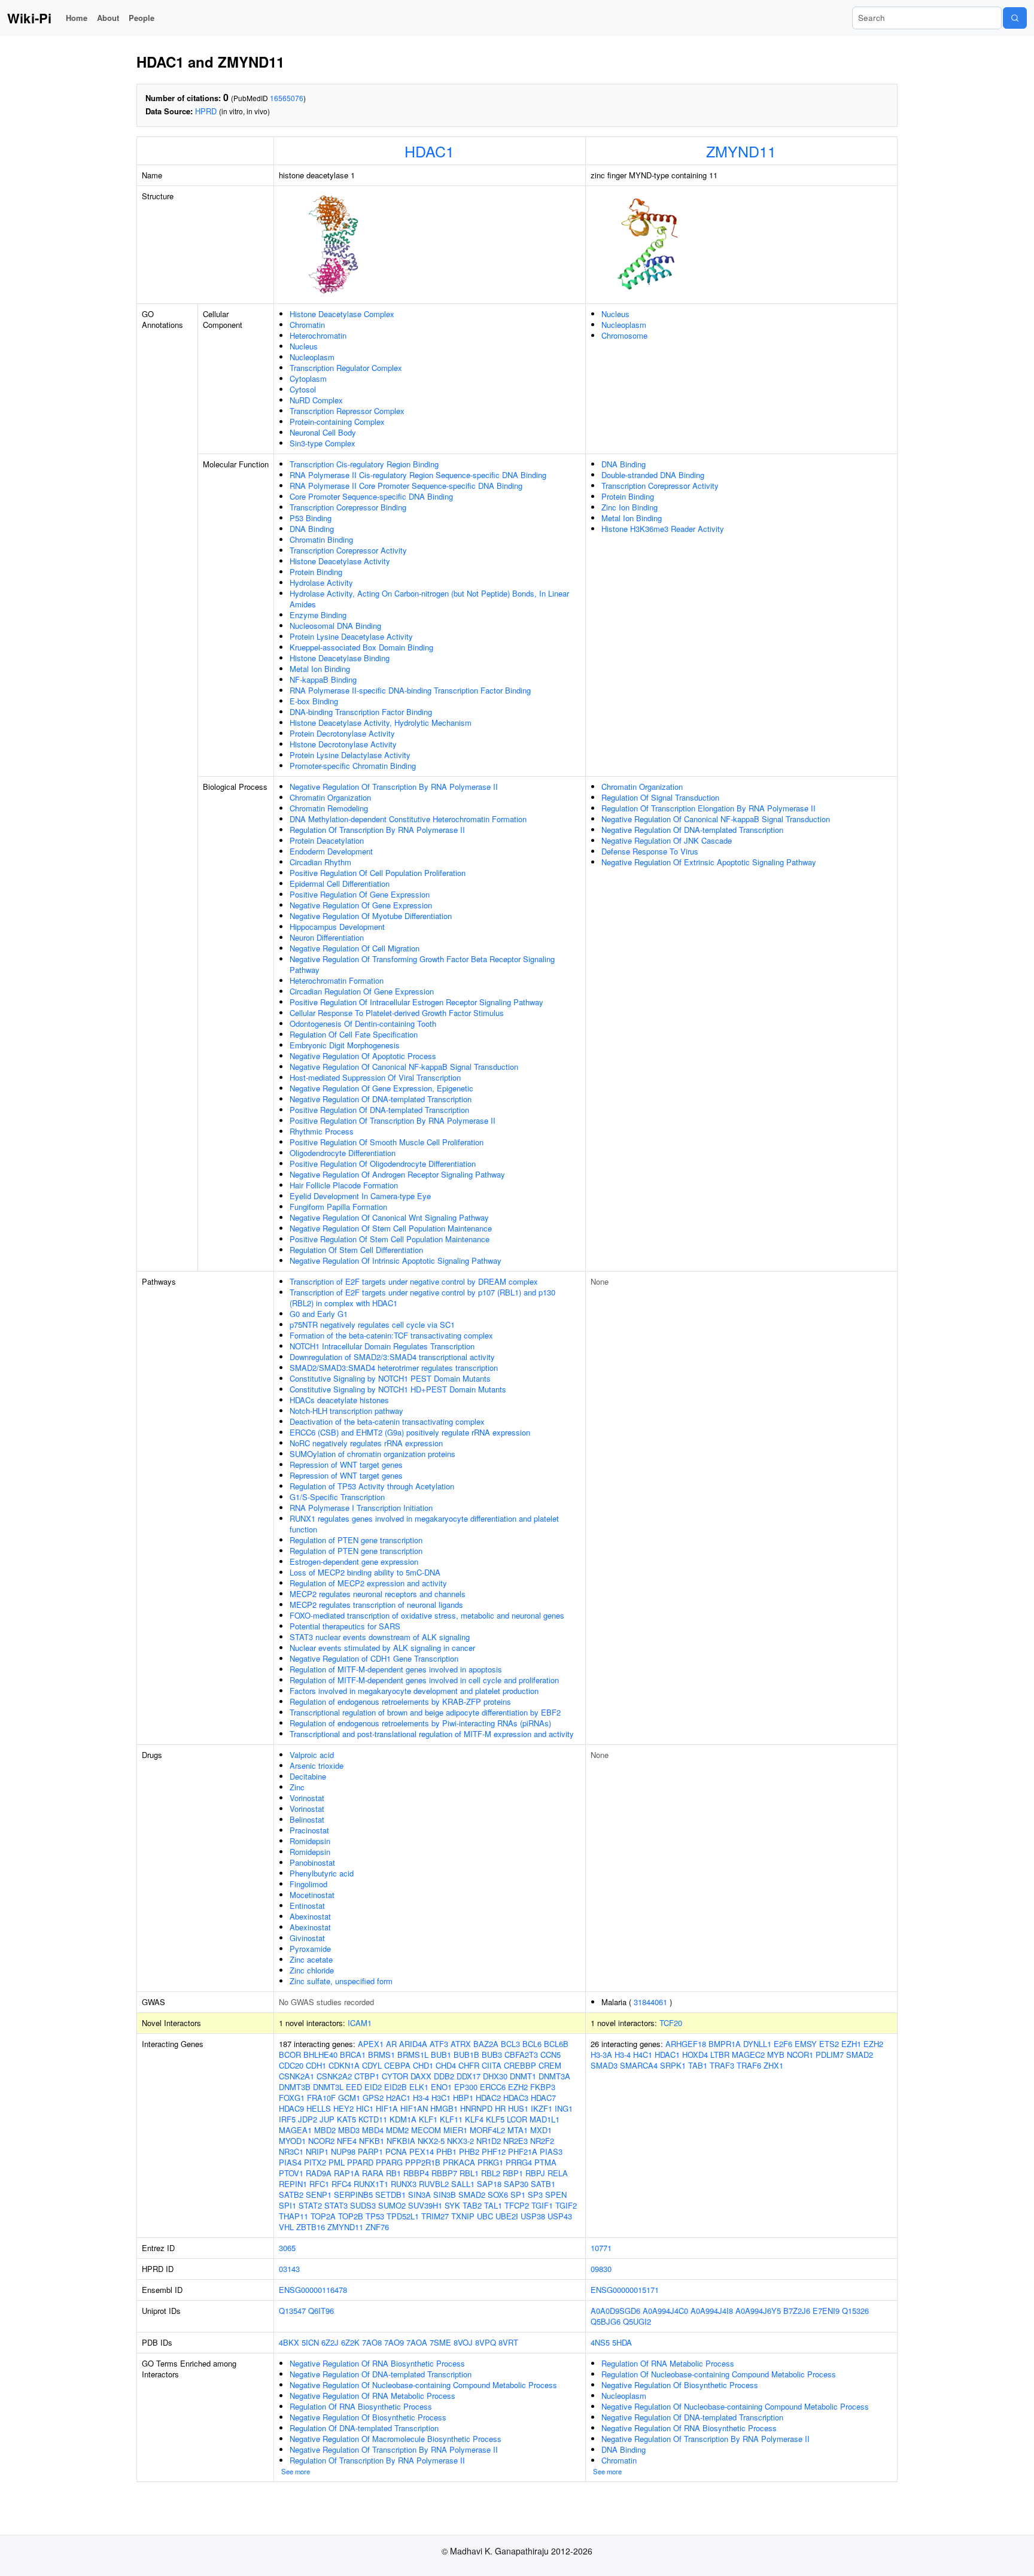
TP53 (375, 2216)
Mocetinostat (312, 1895)
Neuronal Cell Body (323, 432)
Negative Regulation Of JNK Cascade (667, 840)
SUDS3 (363, 2205)
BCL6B (556, 2044)
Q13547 (292, 2311)
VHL (286, 2227)
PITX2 (315, 2162)
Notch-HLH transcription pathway (346, 1411)
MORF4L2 (487, 2130)
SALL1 (463, 2184)
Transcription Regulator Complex (346, 368)
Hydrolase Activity (321, 583)
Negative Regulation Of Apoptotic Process (363, 1056)
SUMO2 (392, 2205)
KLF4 (474, 2119)
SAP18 (489, 2184)
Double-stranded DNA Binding (653, 475)
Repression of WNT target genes (346, 1465)
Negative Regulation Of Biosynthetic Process (368, 2417)
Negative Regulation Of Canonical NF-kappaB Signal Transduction (404, 1067)
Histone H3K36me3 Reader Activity (663, 529)
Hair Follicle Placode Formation (344, 1185)
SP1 (518, 2195)
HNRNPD (476, 2108)
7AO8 (372, 2342)
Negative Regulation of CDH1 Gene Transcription (374, 1658)
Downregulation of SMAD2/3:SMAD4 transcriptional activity (392, 1357)
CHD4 (446, 2065)
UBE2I (507, 2216)
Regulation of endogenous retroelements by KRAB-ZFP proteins (400, 1701)
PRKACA (459, 2162)
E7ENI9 (826, 2311)
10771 (601, 2248)
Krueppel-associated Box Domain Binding (361, 647)
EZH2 (518, 2087)
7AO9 (394, 2342)
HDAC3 (516, 2098)
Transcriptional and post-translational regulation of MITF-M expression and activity (432, 1734)
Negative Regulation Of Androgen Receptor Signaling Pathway (397, 1174)
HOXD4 (695, 2055)
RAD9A (319, 2173)
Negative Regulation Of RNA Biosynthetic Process (377, 2363)
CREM (550, 2065)
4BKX (289, 2342)
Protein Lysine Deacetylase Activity (351, 636)
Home (77, 18)
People (142, 18)
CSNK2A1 (296, 2076)
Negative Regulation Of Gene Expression (361, 905)
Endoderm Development (331, 851)
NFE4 (347, 2141)
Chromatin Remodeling (329, 808)
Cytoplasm (308, 378)
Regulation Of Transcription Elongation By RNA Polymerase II (708, 808)
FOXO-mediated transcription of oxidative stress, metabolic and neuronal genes (427, 1615)
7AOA (417, 2342)
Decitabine (308, 1776)
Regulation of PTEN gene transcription (356, 1540)
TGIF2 (566, 2205)
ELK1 (419, 2087)
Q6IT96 (321, 2311)
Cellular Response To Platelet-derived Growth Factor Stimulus (397, 1013)
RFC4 (341, 2184)
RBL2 (491, 2173)
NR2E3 (516, 2141)
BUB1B (466, 2055)
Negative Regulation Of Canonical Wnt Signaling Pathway (389, 1217)
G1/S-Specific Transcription (337, 1497)
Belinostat (307, 1819)
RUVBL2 (434, 2184)
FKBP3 (543, 2087)
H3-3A (601, 2055)
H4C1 (643, 2055)
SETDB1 (390, 2195)
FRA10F (321, 2098)
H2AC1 (398, 2098)
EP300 (466, 2087)
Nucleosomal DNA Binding (335, 626)
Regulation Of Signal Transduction (660, 797)
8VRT (508, 2342)
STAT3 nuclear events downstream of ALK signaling (380, 1637)
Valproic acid (312, 1755)
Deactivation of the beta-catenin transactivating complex (387, 1421)
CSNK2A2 (334, 2076)
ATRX (461, 2044)
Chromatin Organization (330, 797)
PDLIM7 (830, 2055)
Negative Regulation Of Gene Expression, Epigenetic (381, 1088)
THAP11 (294, 2216)
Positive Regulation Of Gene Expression (360, 894)
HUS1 (518, 2108)
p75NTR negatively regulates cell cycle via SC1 (372, 1325)
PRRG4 (519, 2162)
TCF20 (671, 2023)
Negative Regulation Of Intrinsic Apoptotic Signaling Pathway (396, 1260)
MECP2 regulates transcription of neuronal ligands (376, 1605)
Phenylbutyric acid (322, 1873)
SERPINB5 (353, 2195)
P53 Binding (311, 518)
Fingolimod (308, 1884)
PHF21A (523, 2151)
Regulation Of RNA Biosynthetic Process (361, 2406)
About (108, 18)
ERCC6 (493, 2087)
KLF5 (495, 2119)
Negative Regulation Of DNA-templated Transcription (381, 1099)
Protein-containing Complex (337, 422)
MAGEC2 (748, 2055)
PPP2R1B (423, 2162)
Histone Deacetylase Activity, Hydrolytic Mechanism (381, 723)
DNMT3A (554, 2076)
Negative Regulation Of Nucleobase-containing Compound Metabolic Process (423, 2385)
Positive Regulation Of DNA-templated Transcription (379, 1110)
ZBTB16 (311, 2227)
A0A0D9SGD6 (615, 2311)
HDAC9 (291, 2108)
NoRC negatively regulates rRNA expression (366, 1443)
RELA (558, 2173)
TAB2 (472, 2205)
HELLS (319, 2108)
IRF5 (287, 2119)
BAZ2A (486, 2044)
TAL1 (493, 2205)
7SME (440, 2342)
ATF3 (439, 2044)
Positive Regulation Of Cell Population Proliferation (378, 873)
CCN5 (551, 2055)
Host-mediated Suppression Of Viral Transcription (375, 1077)
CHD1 (423, 2065)
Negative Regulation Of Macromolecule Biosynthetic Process (396, 2439)
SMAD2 (472, 2195)
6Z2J (330, 2342)
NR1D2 (489, 2141)
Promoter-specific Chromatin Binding (353, 766)
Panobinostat (312, 1862)
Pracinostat (309, 1830)
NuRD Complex (316, 400)
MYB (776, 2055)
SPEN (556, 2195)
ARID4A (413, 2044)
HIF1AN (414, 2108)
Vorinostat (307, 1798)
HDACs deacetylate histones (339, 1400)
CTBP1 (367, 2076)
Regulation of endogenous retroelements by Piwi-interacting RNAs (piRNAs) (420, 1723)
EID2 (373, 2087)
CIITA (492, 2065)
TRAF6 (749, 2065)
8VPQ (486, 2342)
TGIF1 (542, 2205)
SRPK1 (673, 2065)
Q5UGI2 (637, 2321)
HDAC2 (488, 2098)
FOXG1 (292, 2098)
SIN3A (419, 2195)
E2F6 (783, 2044)
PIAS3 (551, 2151)
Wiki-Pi (29, 18)
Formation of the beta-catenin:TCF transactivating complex (391, 1335)
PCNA (396, 2151)
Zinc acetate (311, 1959)
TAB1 (698, 2065)
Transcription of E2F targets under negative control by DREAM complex (414, 1281)
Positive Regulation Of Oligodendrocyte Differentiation (383, 1164)
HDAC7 (543, 2098)
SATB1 (543, 2184)
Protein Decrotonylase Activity (342, 733)
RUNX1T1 (371, 2184)
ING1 (564, 2108)
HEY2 (343, 2108)
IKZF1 (542, 2108)
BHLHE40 (320, 2055)
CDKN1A (344, 2065)
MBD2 (325, 2130)
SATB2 (291, 2195)
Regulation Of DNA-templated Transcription (364, 2428)
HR (500, 2108)
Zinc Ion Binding (629, 507)
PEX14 (422, 2151)
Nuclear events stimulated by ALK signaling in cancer (382, 1648)
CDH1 (316, 2065)
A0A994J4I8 (712, 2311)
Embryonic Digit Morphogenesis (345, 1045)
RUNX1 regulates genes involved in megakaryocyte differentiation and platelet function (424, 1524)
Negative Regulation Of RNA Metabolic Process (372, 2396)
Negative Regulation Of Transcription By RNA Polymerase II (394, 787)
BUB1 (441, 2055)
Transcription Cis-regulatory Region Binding (364, 464)
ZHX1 (773, 2065)
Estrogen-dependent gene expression (354, 1561)
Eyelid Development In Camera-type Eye (360, 1196)
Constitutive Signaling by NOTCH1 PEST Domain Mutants (390, 1378)
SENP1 (319, 2195)
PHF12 (494, 2151)
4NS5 (600, 2342)
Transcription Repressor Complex (347, 411)
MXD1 (541, 2130)
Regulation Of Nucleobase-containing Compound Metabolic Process (719, 2374)
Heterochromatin (318, 335)
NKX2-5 (431, 2141)
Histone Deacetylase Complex (342, 314)
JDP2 (308, 2119)
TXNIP (463, 2216)
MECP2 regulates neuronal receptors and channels (378, 1594)
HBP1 (463, 2098)
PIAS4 (290, 2162)
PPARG (389, 2162)
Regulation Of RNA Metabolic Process (668, 2363)
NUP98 (343, 2151)
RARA (373, 2173)
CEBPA (397, 2065)
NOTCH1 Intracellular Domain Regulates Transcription (382, 1346)
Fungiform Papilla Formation (338, 1207)
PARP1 (370, 2151)
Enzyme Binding (318, 615)
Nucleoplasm (312, 357)
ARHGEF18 (686, 2044)
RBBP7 (444, 2173)
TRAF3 (722, 2065)
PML (337, 2162)
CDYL (372, 2065)
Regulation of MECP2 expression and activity (368, 1583)
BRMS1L (413, 2055)
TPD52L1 (403, 2216)
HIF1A (387, 2108)
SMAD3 (604, 2065)
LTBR (720, 2055)
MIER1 (455, 2130)
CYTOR (395, 2076)
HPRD (206, 111)
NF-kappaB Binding (323, 679)
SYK (452, 2205)
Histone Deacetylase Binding (340, 658)
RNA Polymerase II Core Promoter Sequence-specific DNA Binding (406, 486)
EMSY (806, 2044)
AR (391, 2044)
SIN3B (445, 2195)
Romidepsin (310, 1841)
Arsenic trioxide (317, 1766)
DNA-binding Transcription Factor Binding (361, 712)
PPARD (360, 2162)
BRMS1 (381, 2055)
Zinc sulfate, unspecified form (341, 1981)
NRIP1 (317, 2151)
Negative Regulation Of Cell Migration (355, 948)
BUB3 (492, 2055)
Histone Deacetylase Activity (340, 561)
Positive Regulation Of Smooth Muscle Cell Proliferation (387, 1142)
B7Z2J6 (797, 2311)
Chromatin (307, 325)
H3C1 (441, 2098)
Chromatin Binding (321, 539)
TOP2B (351, 2216)
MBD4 (373, 2130)
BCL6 (532, 2044)
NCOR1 (800, 2055)
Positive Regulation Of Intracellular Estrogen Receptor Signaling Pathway (416, 1002)
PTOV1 (291, 2173)
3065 (287, 2248)
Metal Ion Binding (320, 669)
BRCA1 (353, 2055)
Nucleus (304, 346)
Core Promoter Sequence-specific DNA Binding (371, 496)
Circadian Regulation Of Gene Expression (362, 991)
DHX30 (495, 2076)
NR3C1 (291, 2151)
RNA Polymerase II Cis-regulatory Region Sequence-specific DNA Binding (418, 475)
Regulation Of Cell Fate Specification (354, 1034)
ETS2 (829, 2044)
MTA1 (518, 2130)
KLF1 (428, 2119)
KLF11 (451, 2119)
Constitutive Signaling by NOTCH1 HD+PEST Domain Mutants (398, 1389)
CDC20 (291, 2065)
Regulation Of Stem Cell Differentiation (356, 1250)
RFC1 (319, 2184)
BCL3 (510, 2044)
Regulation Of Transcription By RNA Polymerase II (377, 830)
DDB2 (444, 2076)
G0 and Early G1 (319, 1314)
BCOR (290, 2055)
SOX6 (498, 2195)
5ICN (310, 2342)
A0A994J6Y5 (758, 2311)
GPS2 (373, 2098)
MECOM (426, 2130)
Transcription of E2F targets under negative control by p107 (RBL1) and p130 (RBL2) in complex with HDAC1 (422, 1298)
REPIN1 (293, 2184)
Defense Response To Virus (650, 851)
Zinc (297, 1787)
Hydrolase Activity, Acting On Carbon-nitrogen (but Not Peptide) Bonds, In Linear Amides (429, 599)
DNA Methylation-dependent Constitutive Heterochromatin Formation (408, 819)
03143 (289, 2269)
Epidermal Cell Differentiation (340, 883)
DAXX (421, 2076)
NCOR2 (321, 2141)
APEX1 (371, 2044)
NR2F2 (542, 2141)
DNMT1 (523, 2076)
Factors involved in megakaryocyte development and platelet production (414, 1691)
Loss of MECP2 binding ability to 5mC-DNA (365, 1572)
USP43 (560, 2216)
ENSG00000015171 (625, 2290)
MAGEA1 (295, 2130)
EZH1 (851, 2044)
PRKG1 (490, 2162)
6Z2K (350, 2342)
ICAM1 (360, 2023)
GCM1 (349, 2098)
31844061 (650, 2002)
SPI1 (288, 2205)
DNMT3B (295, 2087)
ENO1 (441, 2087)
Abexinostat (310, 1916)
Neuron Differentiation (327, 937)
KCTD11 (373, 2119)
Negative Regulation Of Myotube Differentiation (371, 916)
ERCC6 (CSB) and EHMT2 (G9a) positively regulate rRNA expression (410, 1432)
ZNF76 (377, 2227)
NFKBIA (401, 2141)
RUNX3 (404, 2184)
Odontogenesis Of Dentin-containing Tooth (363, 1024)
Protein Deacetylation (327, 840)
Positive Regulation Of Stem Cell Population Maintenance (390, 1239)
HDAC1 (429, 151)
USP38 (533, 2216)
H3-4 (421, 2098)
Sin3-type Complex (323, 443)
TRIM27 (435, 2216)
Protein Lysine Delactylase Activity (350, 755)
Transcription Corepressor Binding (348, 507)
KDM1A (403, 2119)
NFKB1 (372, 2141)
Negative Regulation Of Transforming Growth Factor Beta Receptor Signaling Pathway (422, 964)
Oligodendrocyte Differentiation (343, 1153)
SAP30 (516, 2184)
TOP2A (323, 2216)
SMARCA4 (639, 2065)
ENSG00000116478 (313, 2290)
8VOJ (463, 2342)
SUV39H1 (425, 2205)
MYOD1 (292, 2141)
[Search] (1015, 18)
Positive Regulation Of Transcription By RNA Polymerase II (393, 1120)
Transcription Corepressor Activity (348, 550)
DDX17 (469, 2076)
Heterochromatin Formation (337, 980)
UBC (485, 2216)
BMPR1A (725, 2044)
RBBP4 (416, 2173)
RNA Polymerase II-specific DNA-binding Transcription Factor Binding (410, 690)
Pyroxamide (310, 1949)
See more (296, 2471)
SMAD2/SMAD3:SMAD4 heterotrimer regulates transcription (394, 1368)
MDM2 (397, 2130)
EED (354, 2087)
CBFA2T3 (521, 2055)
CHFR (469, 2065)
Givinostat (307, 1938)
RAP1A (347, 2173)
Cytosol (303, 389)
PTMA (545, 2162)
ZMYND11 (741, 151)
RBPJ (535, 2173)
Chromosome (624, 335)
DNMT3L (328, 2087)
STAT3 (336, 2205)
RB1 (393, 2173)
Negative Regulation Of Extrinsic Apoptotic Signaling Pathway (709, 862)
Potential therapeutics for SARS (345, 1626)
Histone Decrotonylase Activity (343, 744)
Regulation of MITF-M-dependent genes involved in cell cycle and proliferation (424, 1680)
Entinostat (307, 1906)
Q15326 (855, 2311)
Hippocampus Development (337, 927)
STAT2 (310, 2205)
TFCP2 (517, 2205)
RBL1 (469, 2173)
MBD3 (349, 2130)
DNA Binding (312, 529)
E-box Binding (314, 701)
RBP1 (513, 2173)
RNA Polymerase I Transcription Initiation (361, 1508)
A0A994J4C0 (665, 2311)
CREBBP (520, 2065)
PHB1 (446, 2151)
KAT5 (346, 2119)
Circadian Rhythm (320, 862)
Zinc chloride (312, 1970)
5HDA (622, 2342)
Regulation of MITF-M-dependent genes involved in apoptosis (396, 1669)
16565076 (287, 98)
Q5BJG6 (606, 2321)
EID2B (396, 2087)
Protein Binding (316, 572)
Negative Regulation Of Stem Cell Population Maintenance (391, 1228)
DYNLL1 (757, 2044)
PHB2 (469, 2151)
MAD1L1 (545, 2119)
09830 (601, 2269)
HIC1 (365, 2108)
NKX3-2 (460, 2141)
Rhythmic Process (322, 1131)
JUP (327, 2119)
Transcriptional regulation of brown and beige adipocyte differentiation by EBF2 (425, 1712)
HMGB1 (444, 2108)
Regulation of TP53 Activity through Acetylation (372, 1486)
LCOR (517, 2119)
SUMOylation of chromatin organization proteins (372, 1454)
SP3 (535, 2195)
